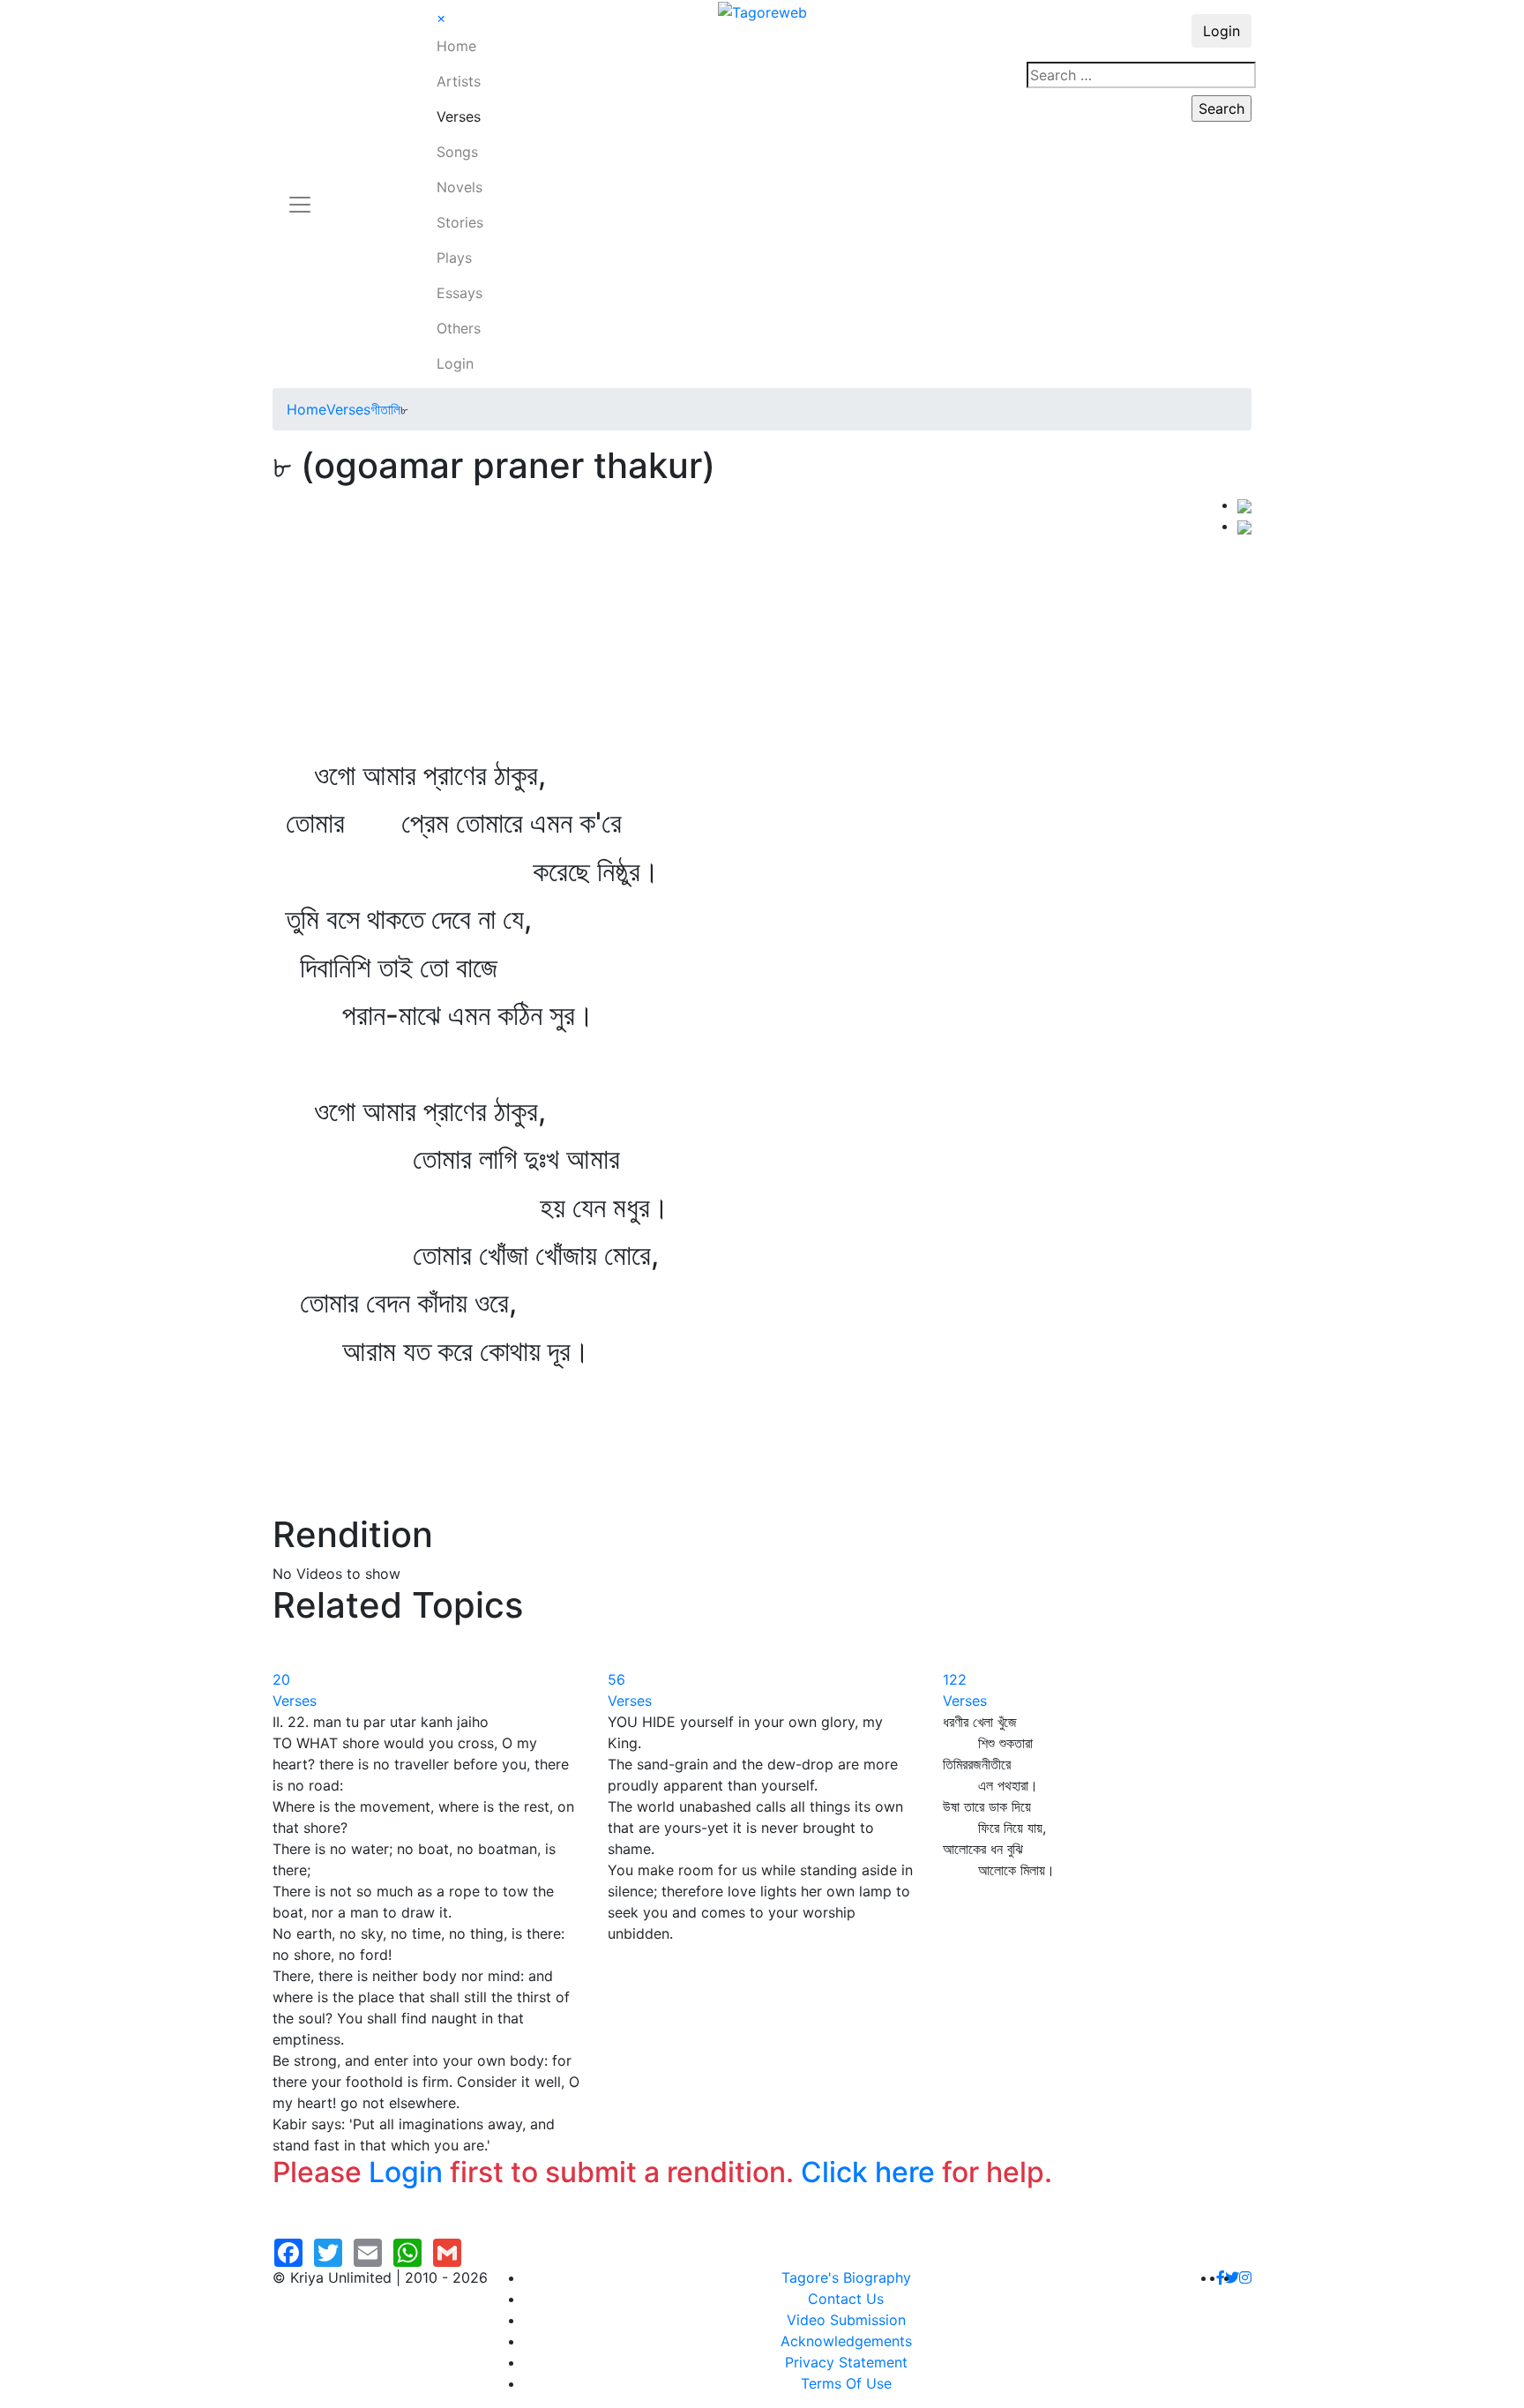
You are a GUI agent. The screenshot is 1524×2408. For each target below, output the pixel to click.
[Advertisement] (755, 626)
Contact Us (846, 2299)
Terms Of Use (846, 2383)
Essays (459, 293)
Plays (454, 258)
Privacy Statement (846, 2362)
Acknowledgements (846, 2341)
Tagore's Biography (846, 2277)
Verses (459, 116)
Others (459, 328)
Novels (459, 187)
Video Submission (846, 2320)
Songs (457, 152)
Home (456, 46)
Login (455, 363)
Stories (460, 222)
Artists (459, 81)
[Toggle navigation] (300, 194)
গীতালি (385, 409)
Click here (868, 2172)
